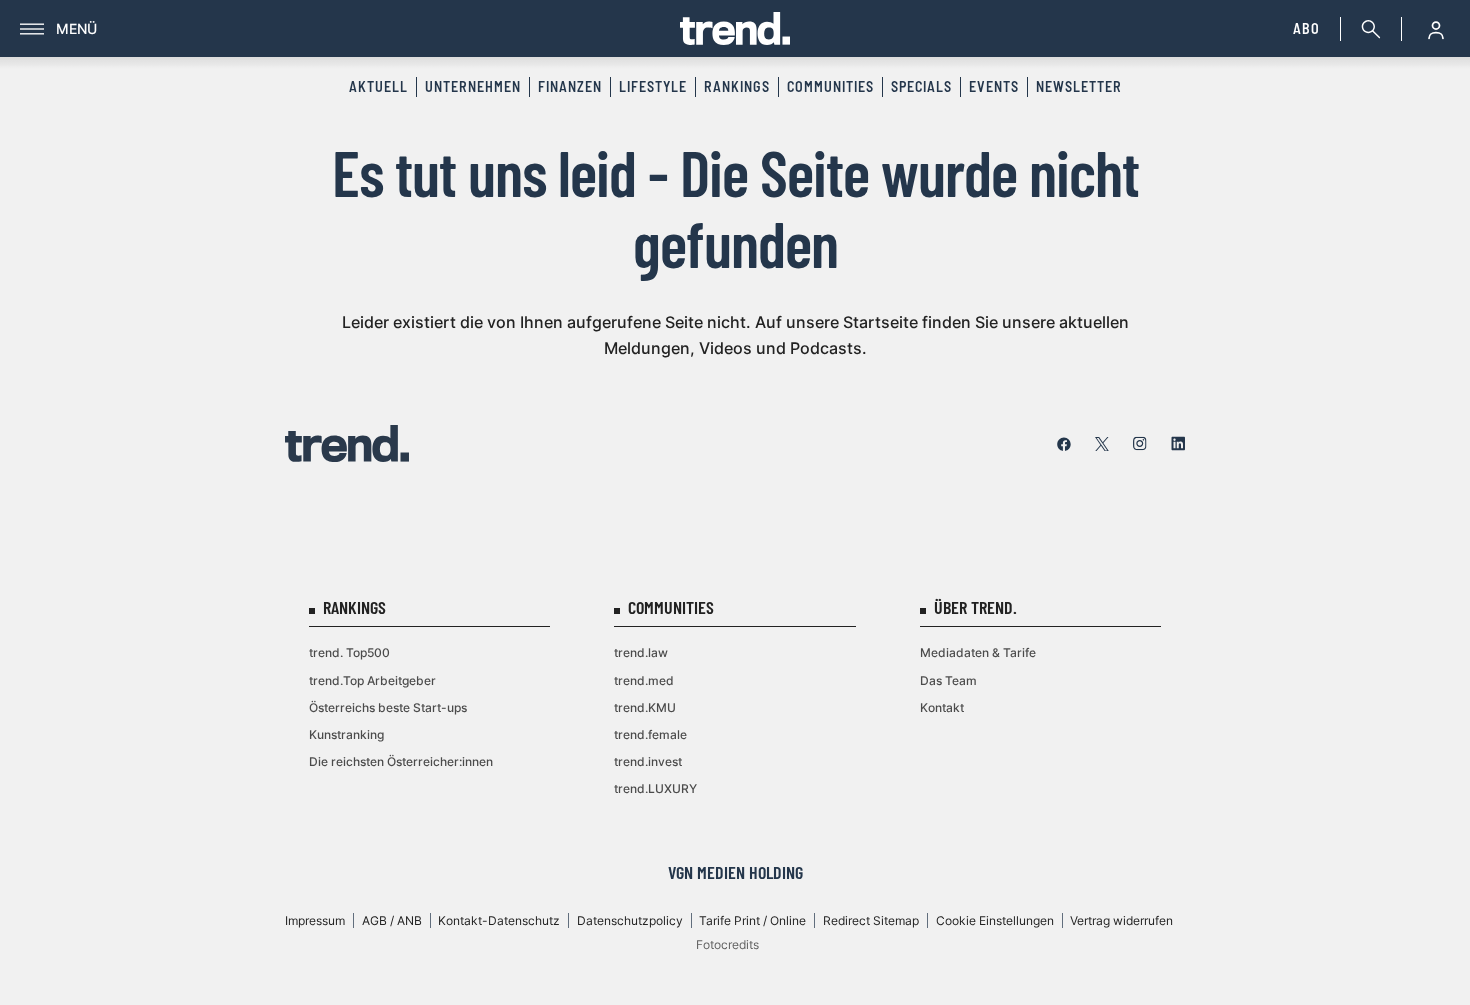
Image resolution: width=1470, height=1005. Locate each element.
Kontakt (942, 707)
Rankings (737, 86)
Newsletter (1079, 86)
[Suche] (1367, 29)
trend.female (650, 734)
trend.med (644, 680)
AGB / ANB (392, 920)
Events (994, 86)
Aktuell (378, 86)
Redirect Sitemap (871, 920)
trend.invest (648, 761)
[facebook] (1064, 444)
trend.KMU (645, 707)
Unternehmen (473, 86)
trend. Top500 (349, 652)
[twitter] (1102, 444)
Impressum (315, 920)
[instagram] (1140, 444)
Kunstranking (346, 734)
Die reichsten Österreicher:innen (401, 761)
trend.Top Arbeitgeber (372, 680)
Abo (1306, 28)
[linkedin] (1178, 444)
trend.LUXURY (655, 788)
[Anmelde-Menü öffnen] (1436, 29)
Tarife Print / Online (752, 920)
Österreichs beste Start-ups (388, 707)
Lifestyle (653, 86)
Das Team (948, 680)
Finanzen (570, 86)
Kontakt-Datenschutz (499, 920)
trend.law (641, 652)
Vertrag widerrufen (1121, 920)
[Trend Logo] (347, 443)
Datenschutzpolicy (630, 920)
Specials (921, 86)
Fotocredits (727, 944)
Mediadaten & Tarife (978, 652)
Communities (830, 86)
